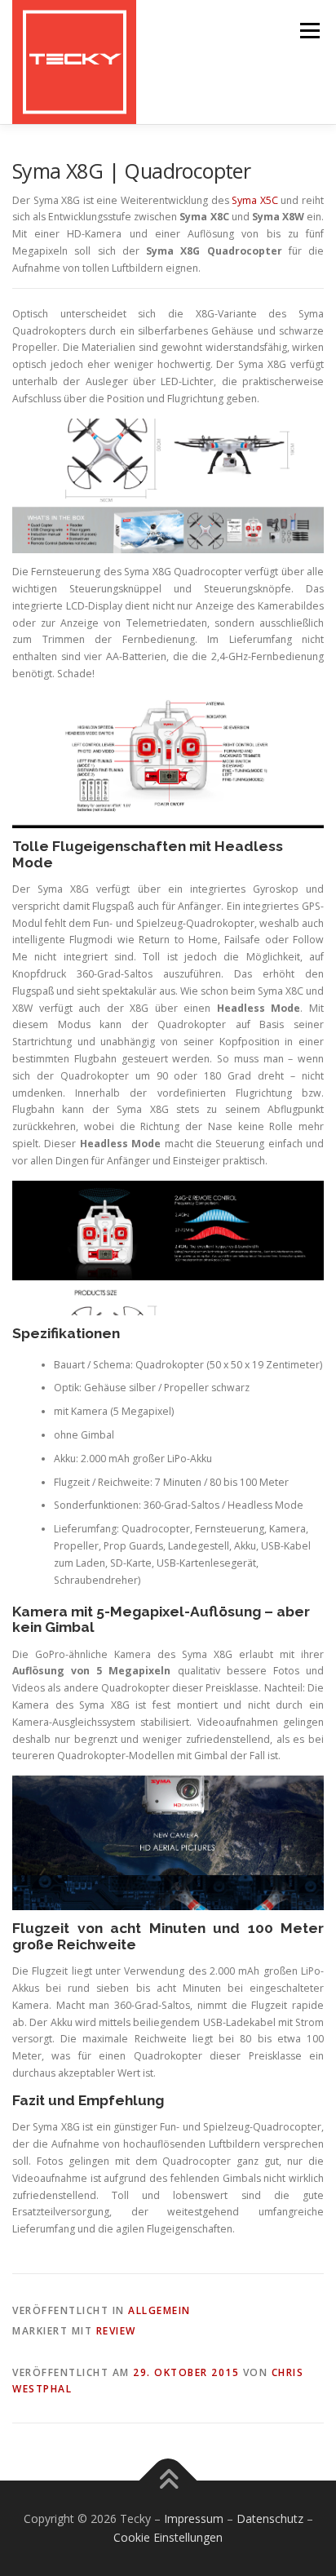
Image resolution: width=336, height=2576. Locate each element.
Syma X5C (255, 200)
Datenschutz (270, 2518)
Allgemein (159, 2310)
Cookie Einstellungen (168, 2537)
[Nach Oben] (168, 2480)
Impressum (194, 2518)
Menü (309, 31)
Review (116, 2331)
